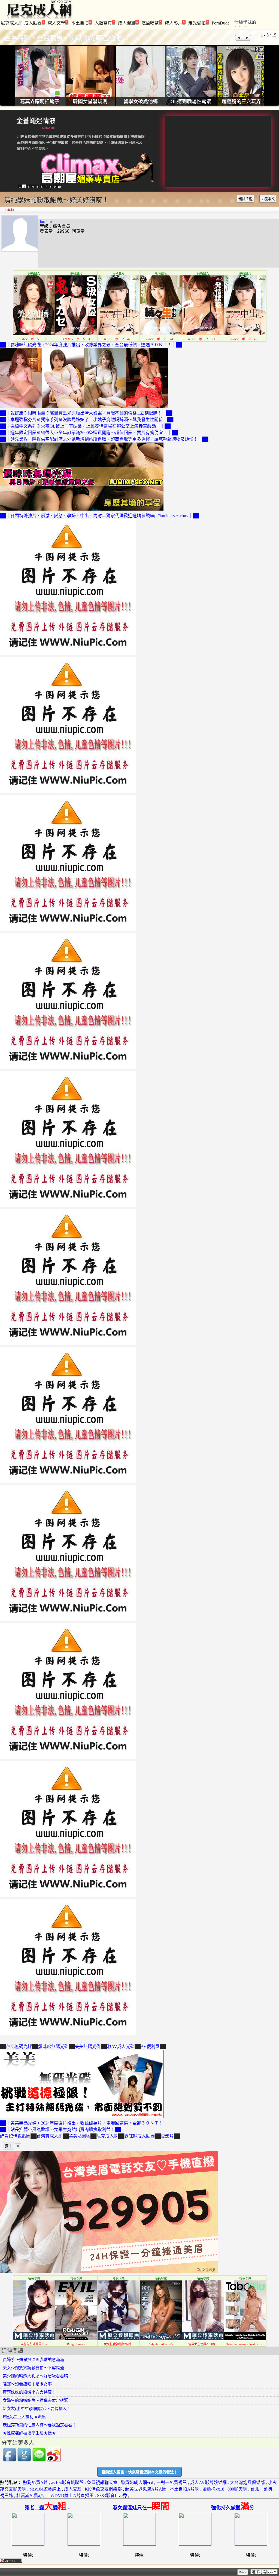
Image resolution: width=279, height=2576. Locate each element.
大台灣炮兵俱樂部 (247, 2483)
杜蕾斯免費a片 (30, 2496)
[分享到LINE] (39, 2460)
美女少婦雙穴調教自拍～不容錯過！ (35, 2368)
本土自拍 (81, 23)
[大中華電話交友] (109, 2272)
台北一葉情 (261, 2489)
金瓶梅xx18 (213, 2489)
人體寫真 (104, 23)
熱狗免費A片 (35, 2483)
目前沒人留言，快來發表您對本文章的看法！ (139, 2472)
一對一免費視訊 (172, 2483)
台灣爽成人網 (50, 2136)
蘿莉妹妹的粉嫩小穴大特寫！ (29, 2392)
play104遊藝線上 (45, 2489)
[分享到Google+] (24, 2460)
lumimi (46, 221)
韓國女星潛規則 (90, 102)
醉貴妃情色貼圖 (15, 2136)
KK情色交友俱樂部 (103, 2489)
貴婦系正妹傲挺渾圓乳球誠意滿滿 (33, 2360)
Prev (239, 38)
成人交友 (73, 2489)
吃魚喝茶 (151, 23)
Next (247, 38)
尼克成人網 (12, 23)
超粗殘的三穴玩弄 (241, 102)
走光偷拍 (198, 23)
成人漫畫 (128, 23)
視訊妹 (7, 2496)
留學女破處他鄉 (141, 102)
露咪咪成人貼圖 (139, 2136)
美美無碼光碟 (88, 2047)
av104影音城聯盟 (67, 2483)
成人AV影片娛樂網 (208, 2483)
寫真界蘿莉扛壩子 (40, 102)
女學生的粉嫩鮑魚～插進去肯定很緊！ (37, 2400)
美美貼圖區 (80, 2136)
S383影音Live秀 (112, 2496)
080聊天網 (237, 2489)
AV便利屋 (150, 2047)
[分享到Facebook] (10, 2460)
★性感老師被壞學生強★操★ (29, 2433)
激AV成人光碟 (121, 2047)
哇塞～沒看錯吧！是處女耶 (27, 2384)
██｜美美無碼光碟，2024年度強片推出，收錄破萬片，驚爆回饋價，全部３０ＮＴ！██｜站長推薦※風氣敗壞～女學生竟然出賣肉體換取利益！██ (81, 2126)
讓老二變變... (48, 2508)
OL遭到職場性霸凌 (191, 102)
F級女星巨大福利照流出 (24, 2417)
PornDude (221, 23)
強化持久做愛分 (233, 2508)
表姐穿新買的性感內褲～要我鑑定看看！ (40, 2425)
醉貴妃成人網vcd (137, 2483)
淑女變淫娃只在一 (141, 2508)
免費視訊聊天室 (102, 2483)
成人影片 (175, 23)
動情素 (26, 121)
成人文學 (58, 23)
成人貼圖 (34, 23)
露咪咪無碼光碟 (53, 2047)
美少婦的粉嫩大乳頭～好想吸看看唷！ (37, 2376)
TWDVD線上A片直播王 (71, 2496)
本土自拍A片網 (184, 2489)
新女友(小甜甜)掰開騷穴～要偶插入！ (37, 2409)
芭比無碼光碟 (19, 2047)
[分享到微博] (54, 2460)
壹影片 (167, 2136)
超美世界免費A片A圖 (146, 2489)
